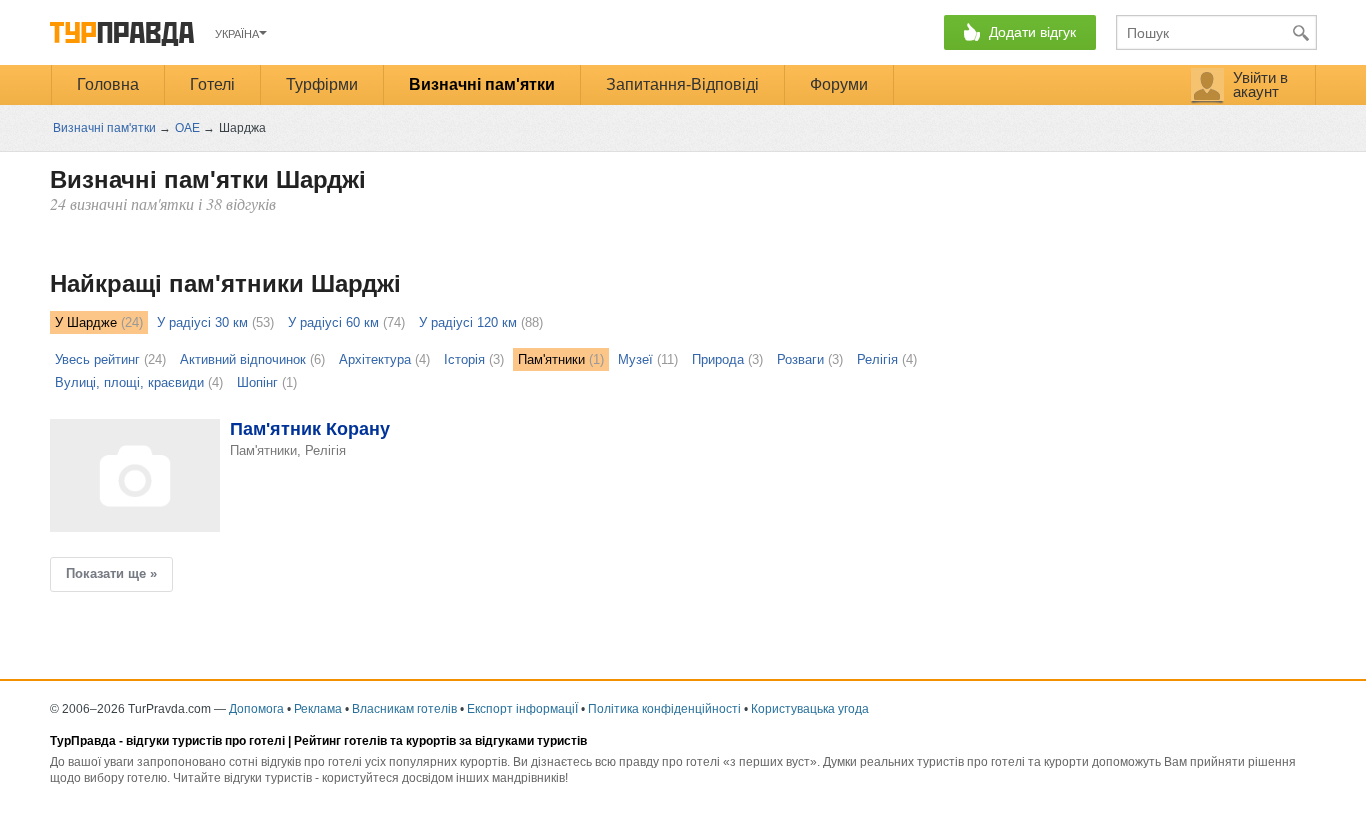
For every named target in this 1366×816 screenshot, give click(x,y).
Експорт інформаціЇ (522, 709)
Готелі (212, 84)
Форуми (839, 84)
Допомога (256, 709)
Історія (464, 359)
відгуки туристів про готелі (205, 741)
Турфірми (322, 84)
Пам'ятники (551, 359)
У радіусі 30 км (202, 322)
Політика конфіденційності (664, 709)
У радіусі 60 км (333, 322)
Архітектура (375, 359)
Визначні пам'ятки (482, 84)
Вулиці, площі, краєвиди (129, 382)
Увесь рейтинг (97, 359)
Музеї (635, 359)
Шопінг (257, 382)
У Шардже (86, 322)
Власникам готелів (404, 709)
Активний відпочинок (243, 359)
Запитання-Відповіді (682, 84)
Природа (718, 359)
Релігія (877, 359)
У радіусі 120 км (468, 322)
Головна (108, 84)
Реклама (318, 709)
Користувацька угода (810, 709)
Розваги (800, 359)
